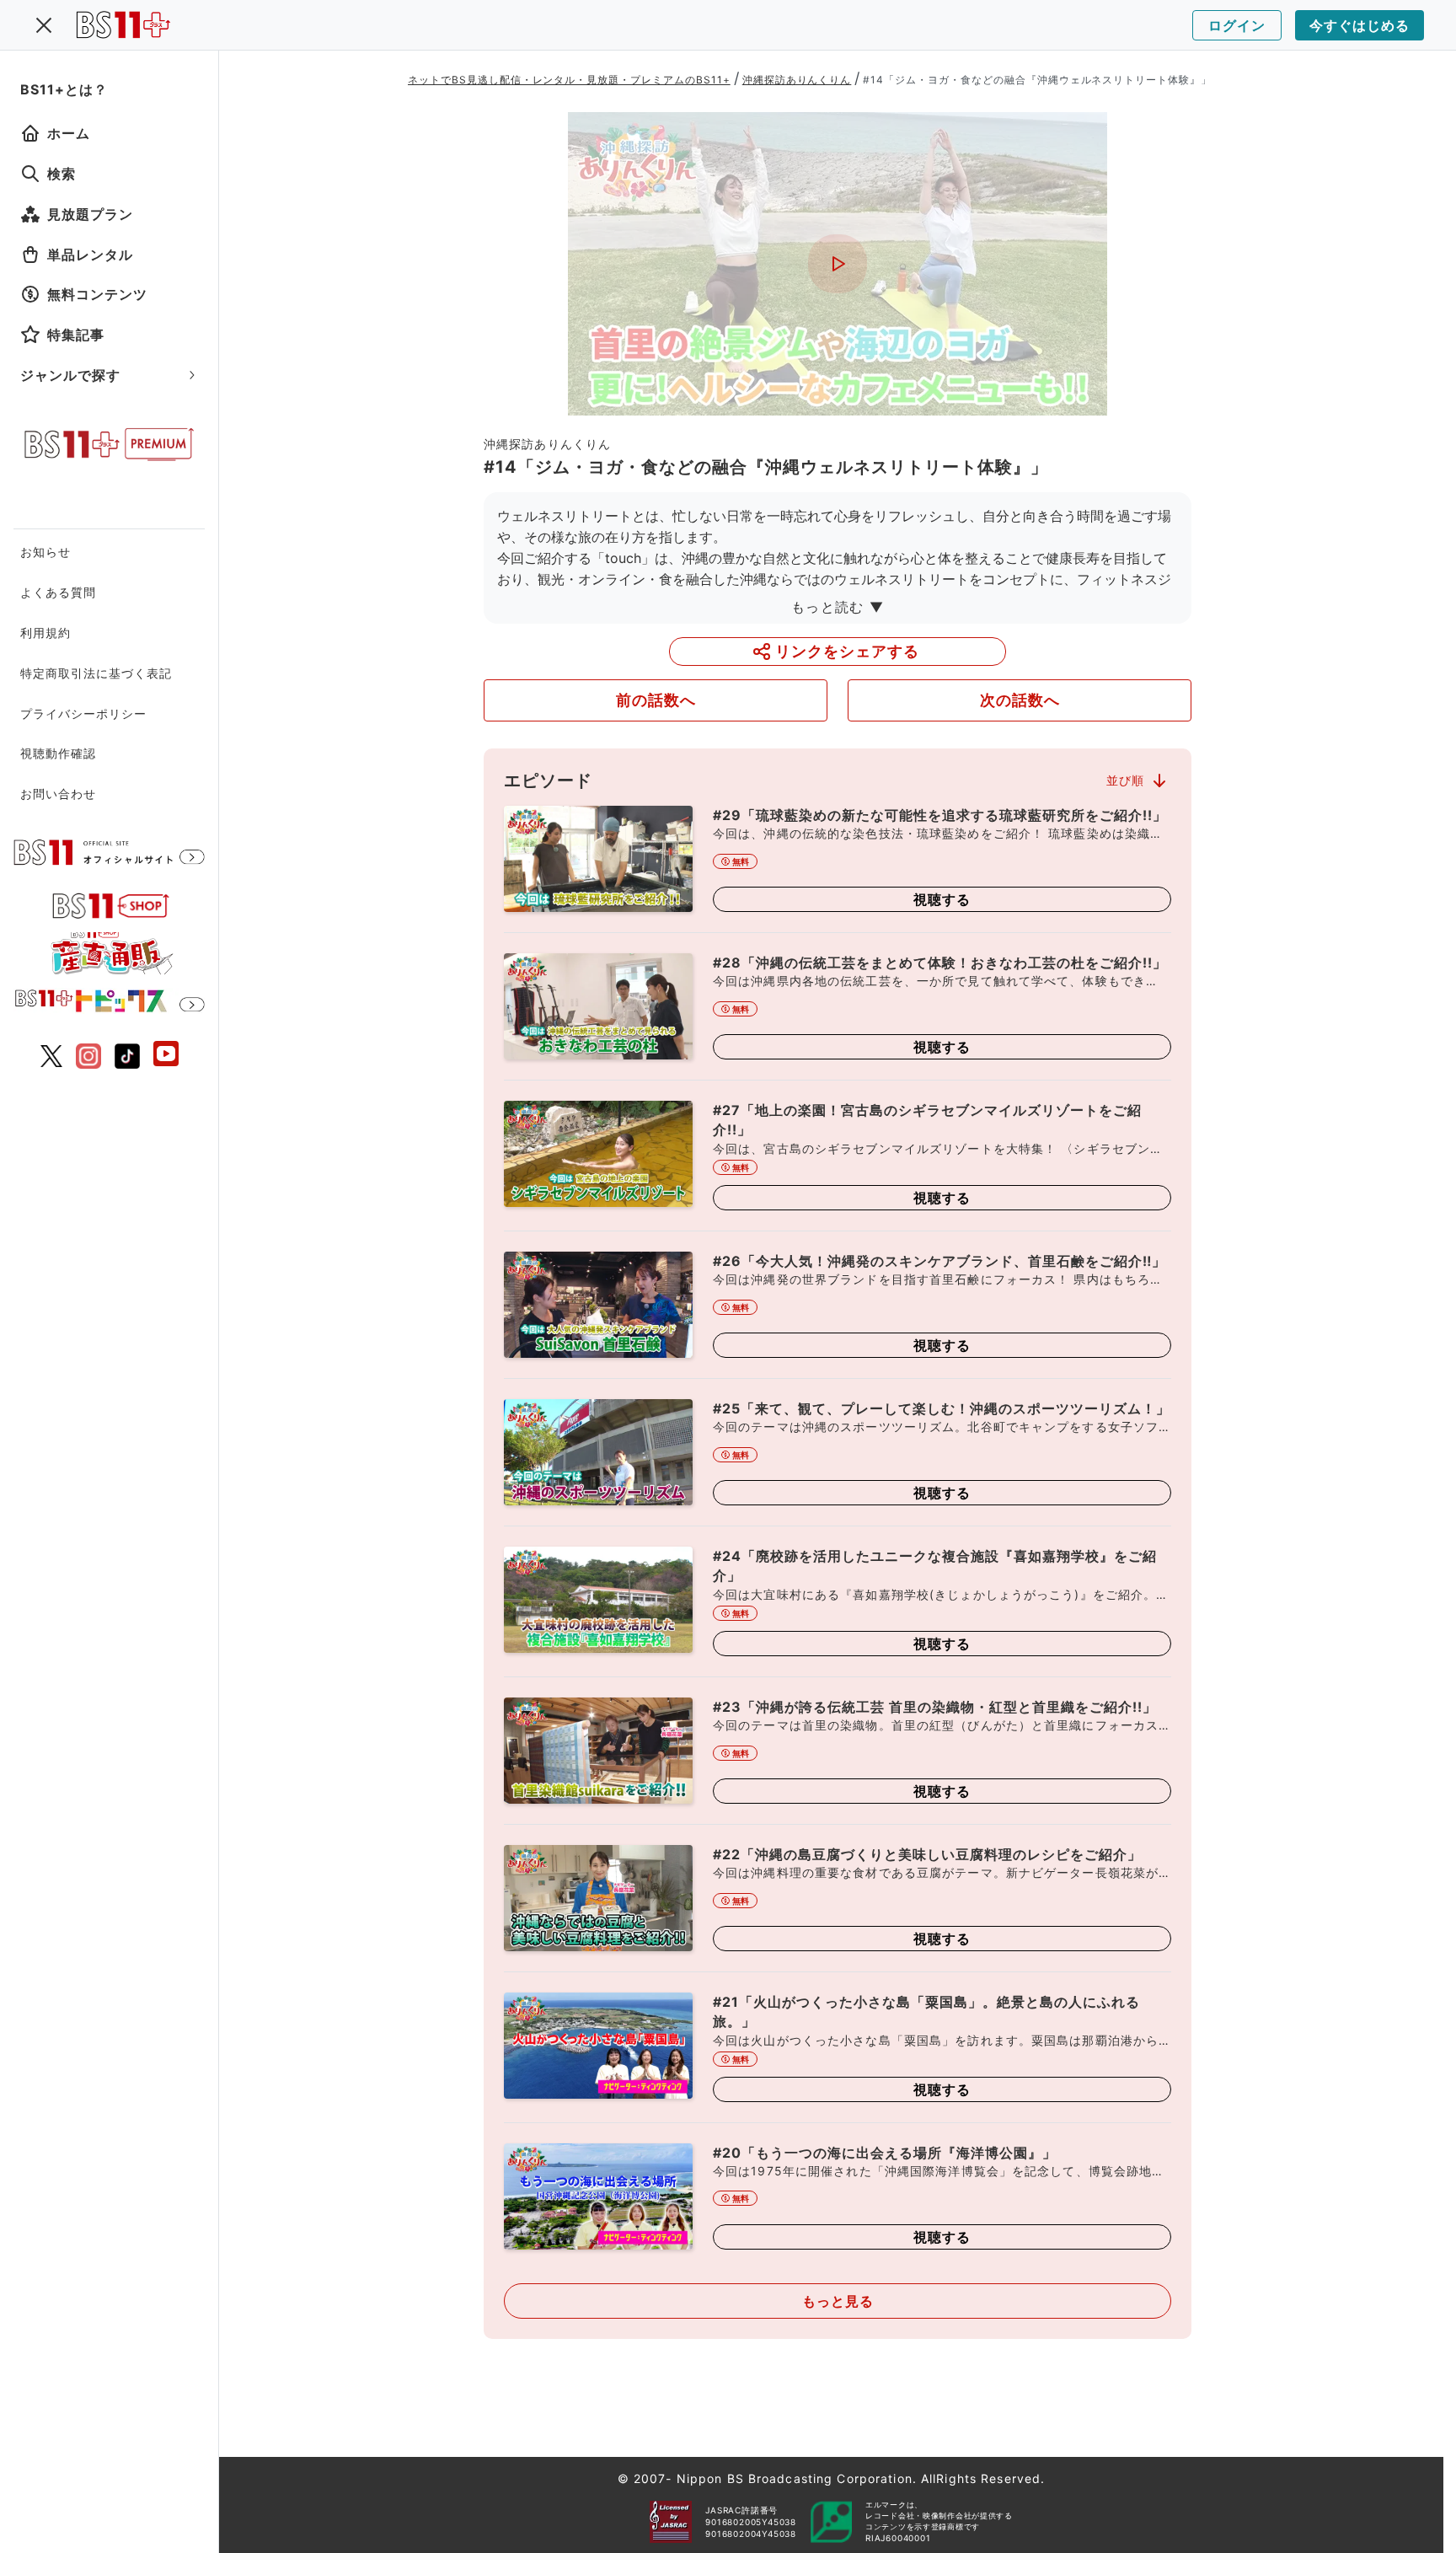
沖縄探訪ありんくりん (797, 80)
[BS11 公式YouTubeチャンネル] (166, 1056)
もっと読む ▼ (838, 607)
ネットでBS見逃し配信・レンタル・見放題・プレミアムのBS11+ (569, 80)
